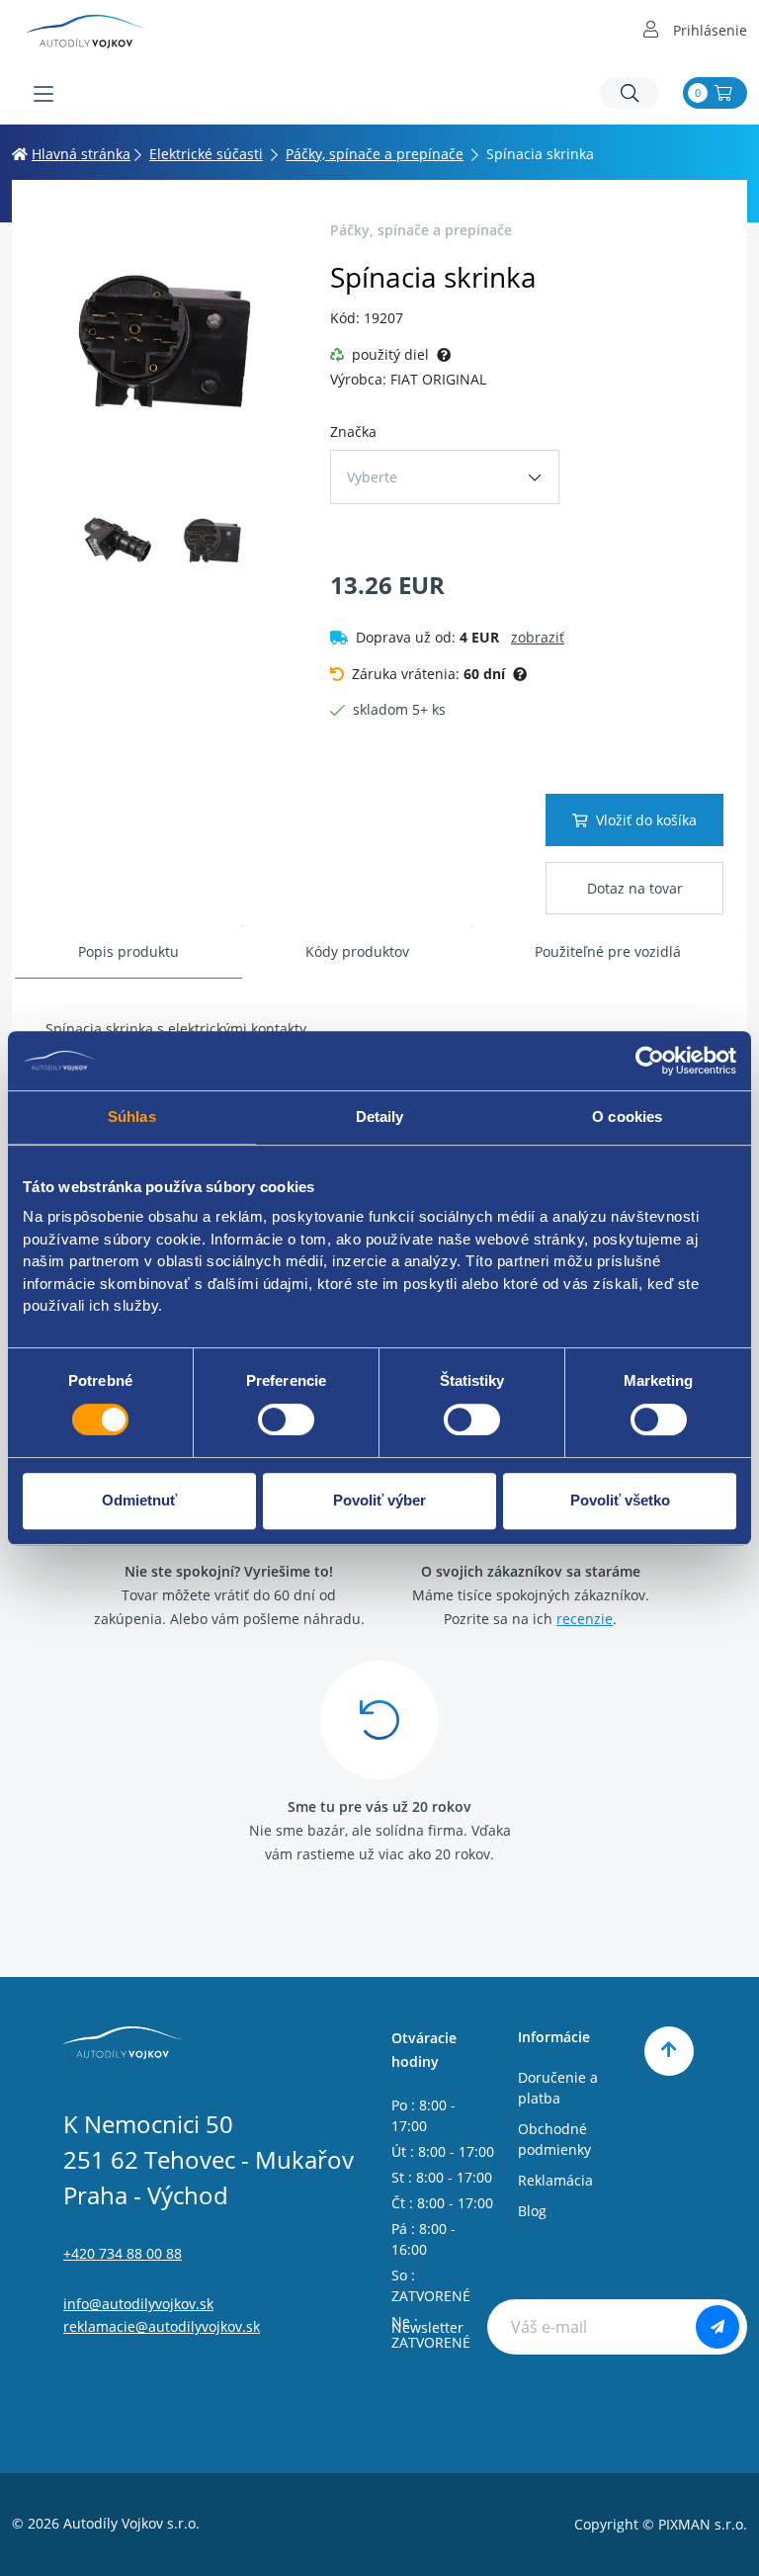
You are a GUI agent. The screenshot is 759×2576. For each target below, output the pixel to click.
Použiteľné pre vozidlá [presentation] (608, 951)
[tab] (128, 952)
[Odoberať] (717, 2327)
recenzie (585, 1619)
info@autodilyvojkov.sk (138, 2304)
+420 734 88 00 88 (123, 2253)
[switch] (286, 1419)
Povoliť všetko (620, 1500)
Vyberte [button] (372, 477)
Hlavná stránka (81, 154)
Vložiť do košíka (646, 820)
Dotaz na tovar (635, 888)
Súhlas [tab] (132, 1116)
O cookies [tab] (627, 1116)
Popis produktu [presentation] (128, 951)
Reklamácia (555, 2180)
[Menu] (43, 94)
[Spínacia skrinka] (165, 345)
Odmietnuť (139, 1500)
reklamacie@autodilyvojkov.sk (162, 2326)
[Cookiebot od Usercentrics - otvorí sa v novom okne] (650, 1061)
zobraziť (538, 637)
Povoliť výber (379, 1500)
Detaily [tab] (380, 1116)
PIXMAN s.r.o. (703, 2524)
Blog (532, 2211)
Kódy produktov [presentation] (357, 951)
